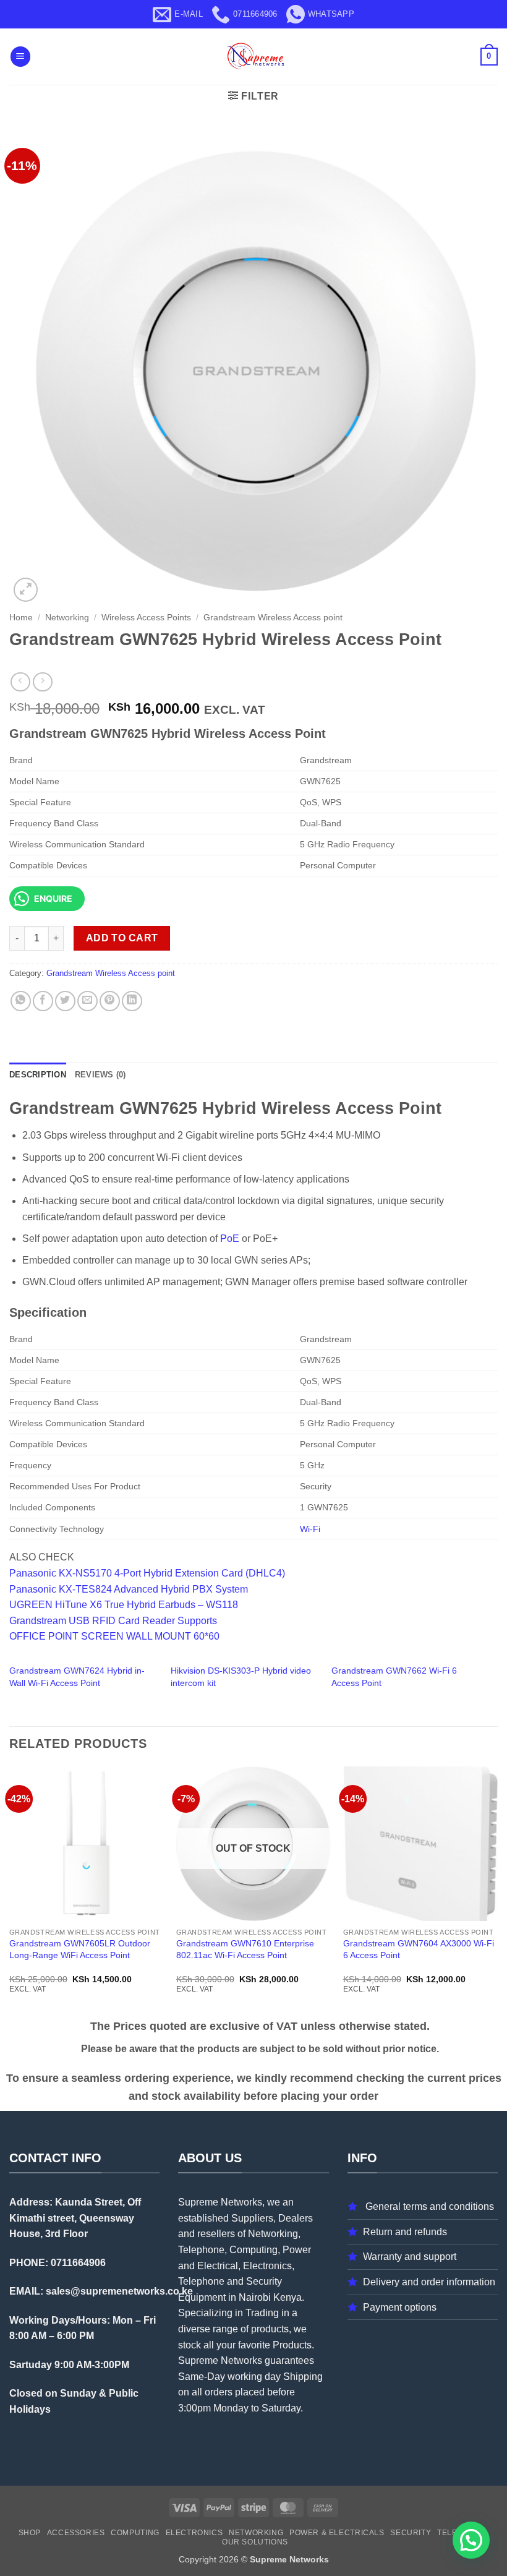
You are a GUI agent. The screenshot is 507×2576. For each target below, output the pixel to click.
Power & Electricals (337, 2533)
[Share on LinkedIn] (132, 1001)
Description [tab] (38, 1075)
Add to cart (122, 938)
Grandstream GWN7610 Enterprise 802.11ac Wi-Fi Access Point (245, 1949)
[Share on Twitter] (65, 1001)
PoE (230, 1239)
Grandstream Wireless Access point (273, 618)
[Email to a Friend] (87, 1001)
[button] (20, 57)
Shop (30, 2533)
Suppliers (252, 2218)
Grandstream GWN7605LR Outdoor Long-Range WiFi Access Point (80, 1949)
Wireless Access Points (146, 618)
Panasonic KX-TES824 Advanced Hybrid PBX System (129, 1589)
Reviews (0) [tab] (100, 1075)
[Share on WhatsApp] (21, 1001)
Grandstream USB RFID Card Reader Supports (113, 1621)
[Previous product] (42, 682)
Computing (135, 2533)
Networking (67, 618)
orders (219, 2392)
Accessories (76, 2533)
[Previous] (10, 1891)
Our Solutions (255, 2542)
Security (411, 2533)
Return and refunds (405, 2232)
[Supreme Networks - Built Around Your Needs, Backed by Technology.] (253, 57)
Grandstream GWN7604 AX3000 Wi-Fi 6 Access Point (419, 1949)
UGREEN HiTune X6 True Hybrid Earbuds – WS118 (124, 1605)
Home (21, 618)
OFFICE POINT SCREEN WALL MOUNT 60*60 (114, 1636)
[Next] (497, 1891)
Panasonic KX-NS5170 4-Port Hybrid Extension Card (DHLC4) (147, 1573)
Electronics (194, 2533)
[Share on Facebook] (43, 1001)
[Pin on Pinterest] (110, 1001)
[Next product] (20, 682)
